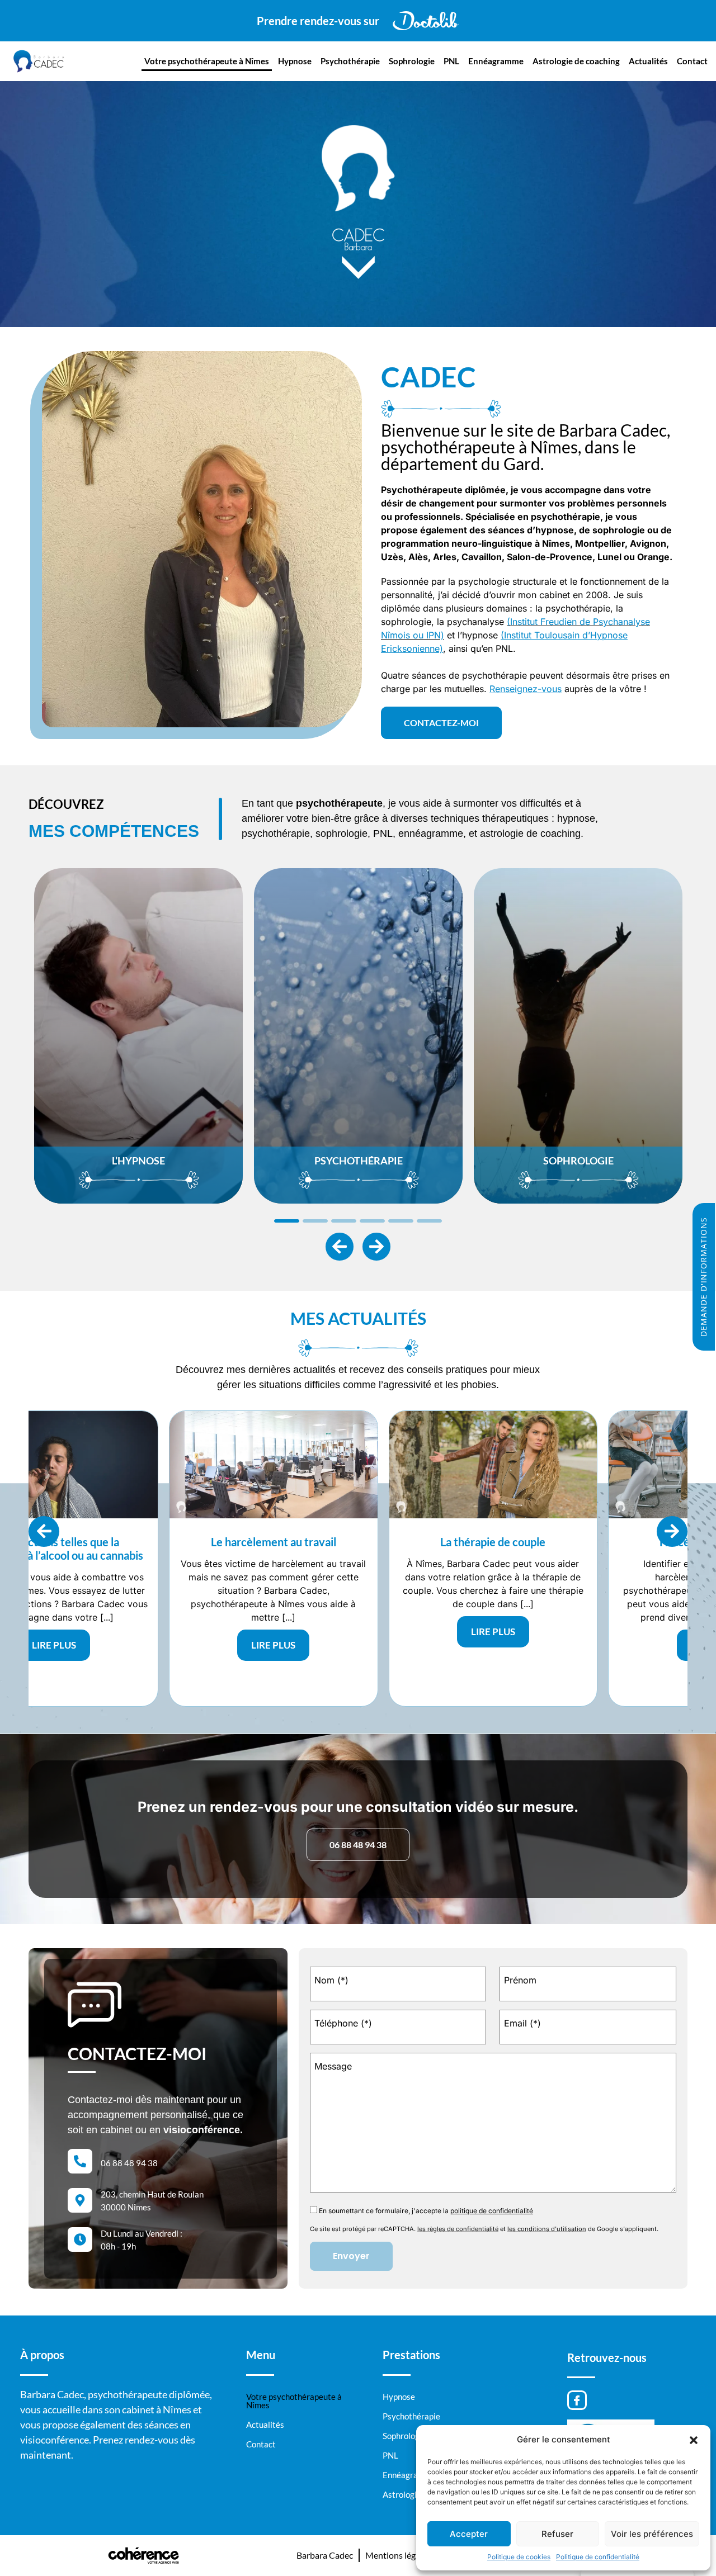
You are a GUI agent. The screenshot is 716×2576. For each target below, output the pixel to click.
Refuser (557, 2534)
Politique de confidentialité (598, 2557)
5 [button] (401, 1221)
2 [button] (315, 1221)
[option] (138, 1036)
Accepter (469, 2534)
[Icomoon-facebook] (577, 2400)
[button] (694, 2440)
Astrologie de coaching (576, 61)
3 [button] (344, 1221)
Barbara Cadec (325, 2555)
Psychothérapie (350, 61)
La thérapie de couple (140, 1542)
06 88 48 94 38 (129, 2163)
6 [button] (429, 1221)
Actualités (648, 61)
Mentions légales (398, 2555)
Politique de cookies (519, 2557)
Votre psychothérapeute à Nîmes (207, 61)
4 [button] (372, 1221)
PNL (451, 61)
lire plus (140, 1632)
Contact (692, 61)
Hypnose (295, 61)
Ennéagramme (496, 61)
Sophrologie (412, 61)
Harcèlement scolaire (360, 1542)
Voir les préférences (652, 2534)
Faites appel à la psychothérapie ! (580, 1542)
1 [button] (287, 1221)
